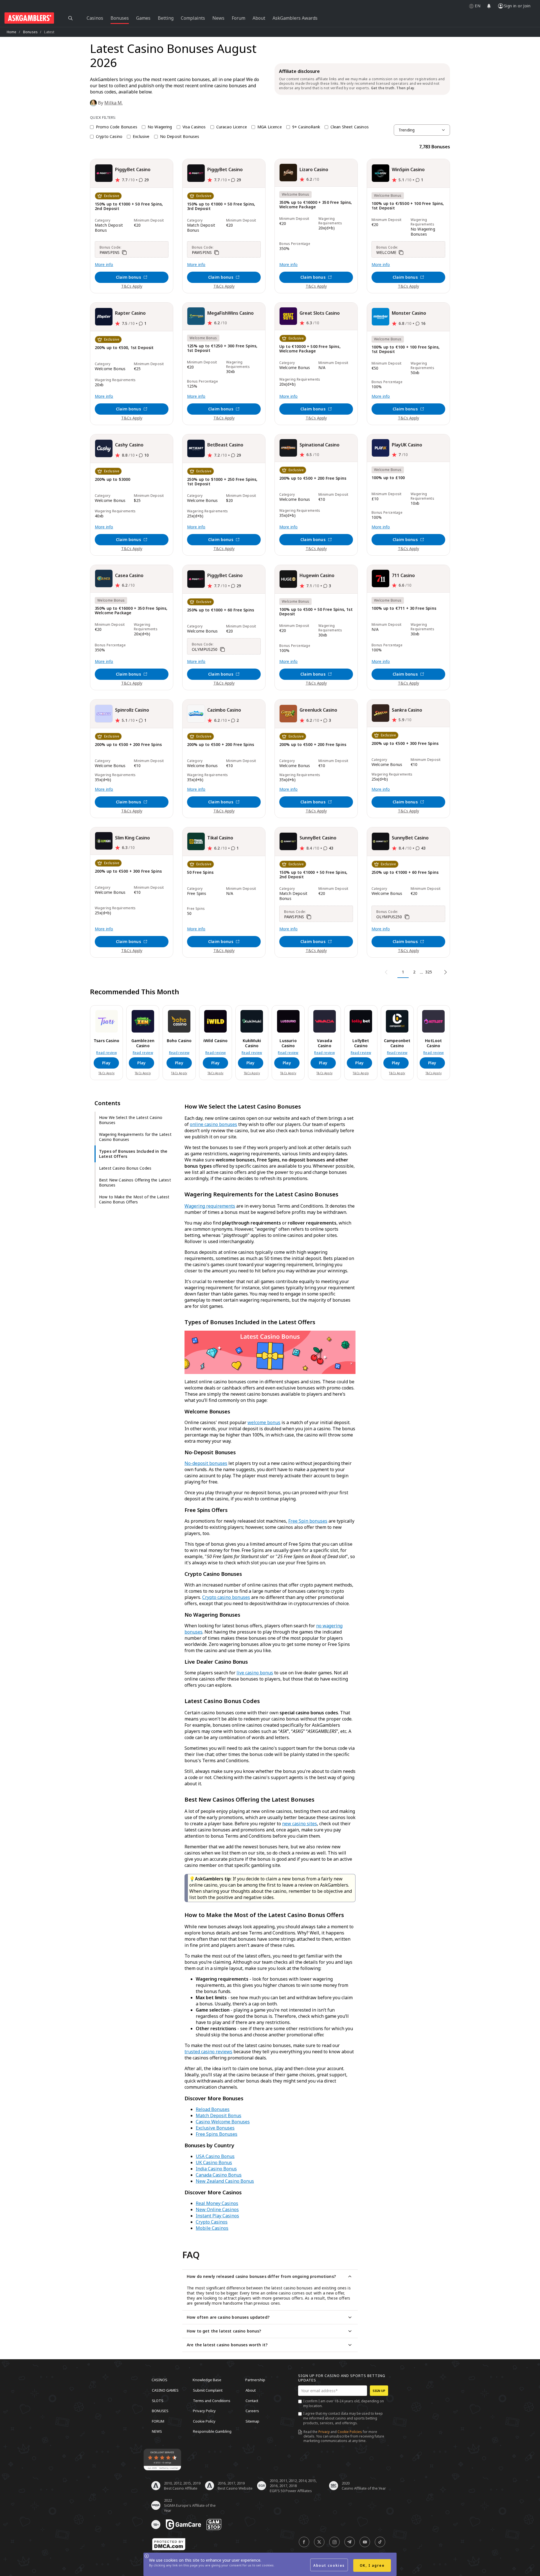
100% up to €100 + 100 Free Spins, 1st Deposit (406, 349)
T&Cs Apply (132, 286)
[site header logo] (29, 18)
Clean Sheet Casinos (350, 127)
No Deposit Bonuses (180, 137)
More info (104, 265)
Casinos (159, 2380)
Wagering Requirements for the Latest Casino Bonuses (135, 1137)
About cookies (329, 2565)
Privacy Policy (204, 2411)
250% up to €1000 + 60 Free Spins (220, 610)
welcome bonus (264, 1422)
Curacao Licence (232, 127)
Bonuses (30, 32)
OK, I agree (372, 2565)
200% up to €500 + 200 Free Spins (313, 478)
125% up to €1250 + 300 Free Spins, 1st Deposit (222, 348)
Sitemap (252, 2421)
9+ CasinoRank (306, 127)
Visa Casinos (194, 127)
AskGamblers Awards (295, 18)
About (251, 2390)
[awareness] (183, 2524)
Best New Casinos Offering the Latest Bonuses (135, 1182)
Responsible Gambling (212, 2431)
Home (12, 32)
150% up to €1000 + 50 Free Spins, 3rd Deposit (221, 206)
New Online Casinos (217, 2209)
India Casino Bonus (216, 2169)
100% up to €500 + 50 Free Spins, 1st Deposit (316, 612)
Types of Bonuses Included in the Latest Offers (133, 1154)
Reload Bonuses (213, 2109)
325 (429, 972)
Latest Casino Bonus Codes (125, 1168)
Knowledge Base (207, 2380)
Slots (158, 2400)
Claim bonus (128, 277)
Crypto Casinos (212, 2222)
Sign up (379, 2391)
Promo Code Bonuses (117, 127)
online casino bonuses (213, 1124)
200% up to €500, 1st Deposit (124, 348)
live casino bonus (255, 1673)
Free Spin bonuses (308, 1521)
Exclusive (141, 137)
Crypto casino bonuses (226, 1597)
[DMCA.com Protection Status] (169, 2544)
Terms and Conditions (212, 2400)
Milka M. (113, 103)
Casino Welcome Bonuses (223, 2122)
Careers (252, 2411)
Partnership (255, 2380)
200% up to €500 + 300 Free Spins (405, 744)
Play (106, 1063)
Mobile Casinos (212, 2228)
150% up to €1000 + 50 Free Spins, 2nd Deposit (129, 206)
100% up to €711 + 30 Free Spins (404, 608)
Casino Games (165, 2390)
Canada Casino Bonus (219, 2175)
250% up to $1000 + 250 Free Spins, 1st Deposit (222, 482)
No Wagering (160, 127)
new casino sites (300, 1824)
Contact (252, 2400)
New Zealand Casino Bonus (225, 2181)
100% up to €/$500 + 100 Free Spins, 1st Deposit (408, 206)
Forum (158, 2421)
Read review (106, 1053)
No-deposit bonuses (206, 1463)
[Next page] (445, 972)
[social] (304, 2542)
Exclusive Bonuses (215, 2128)
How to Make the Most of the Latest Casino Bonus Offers (134, 1199)
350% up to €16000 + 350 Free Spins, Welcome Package (316, 205)
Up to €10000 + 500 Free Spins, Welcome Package (310, 349)
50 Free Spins (200, 873)
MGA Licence (270, 127)
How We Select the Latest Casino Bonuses (131, 1120)
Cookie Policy (204, 2421)
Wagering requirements (210, 1206)
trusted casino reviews (208, 2052)
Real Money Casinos (217, 2203)
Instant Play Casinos (217, 2216)
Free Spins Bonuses (217, 2134)
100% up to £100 (388, 478)
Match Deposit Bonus (219, 2115)
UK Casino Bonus (214, 2162)
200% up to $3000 (113, 480)
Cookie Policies (350, 2432)
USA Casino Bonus (215, 2156)
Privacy (324, 2432)
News (157, 2431)
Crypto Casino (109, 137)
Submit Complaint (208, 2390)
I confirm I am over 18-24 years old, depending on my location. (344, 2403)
